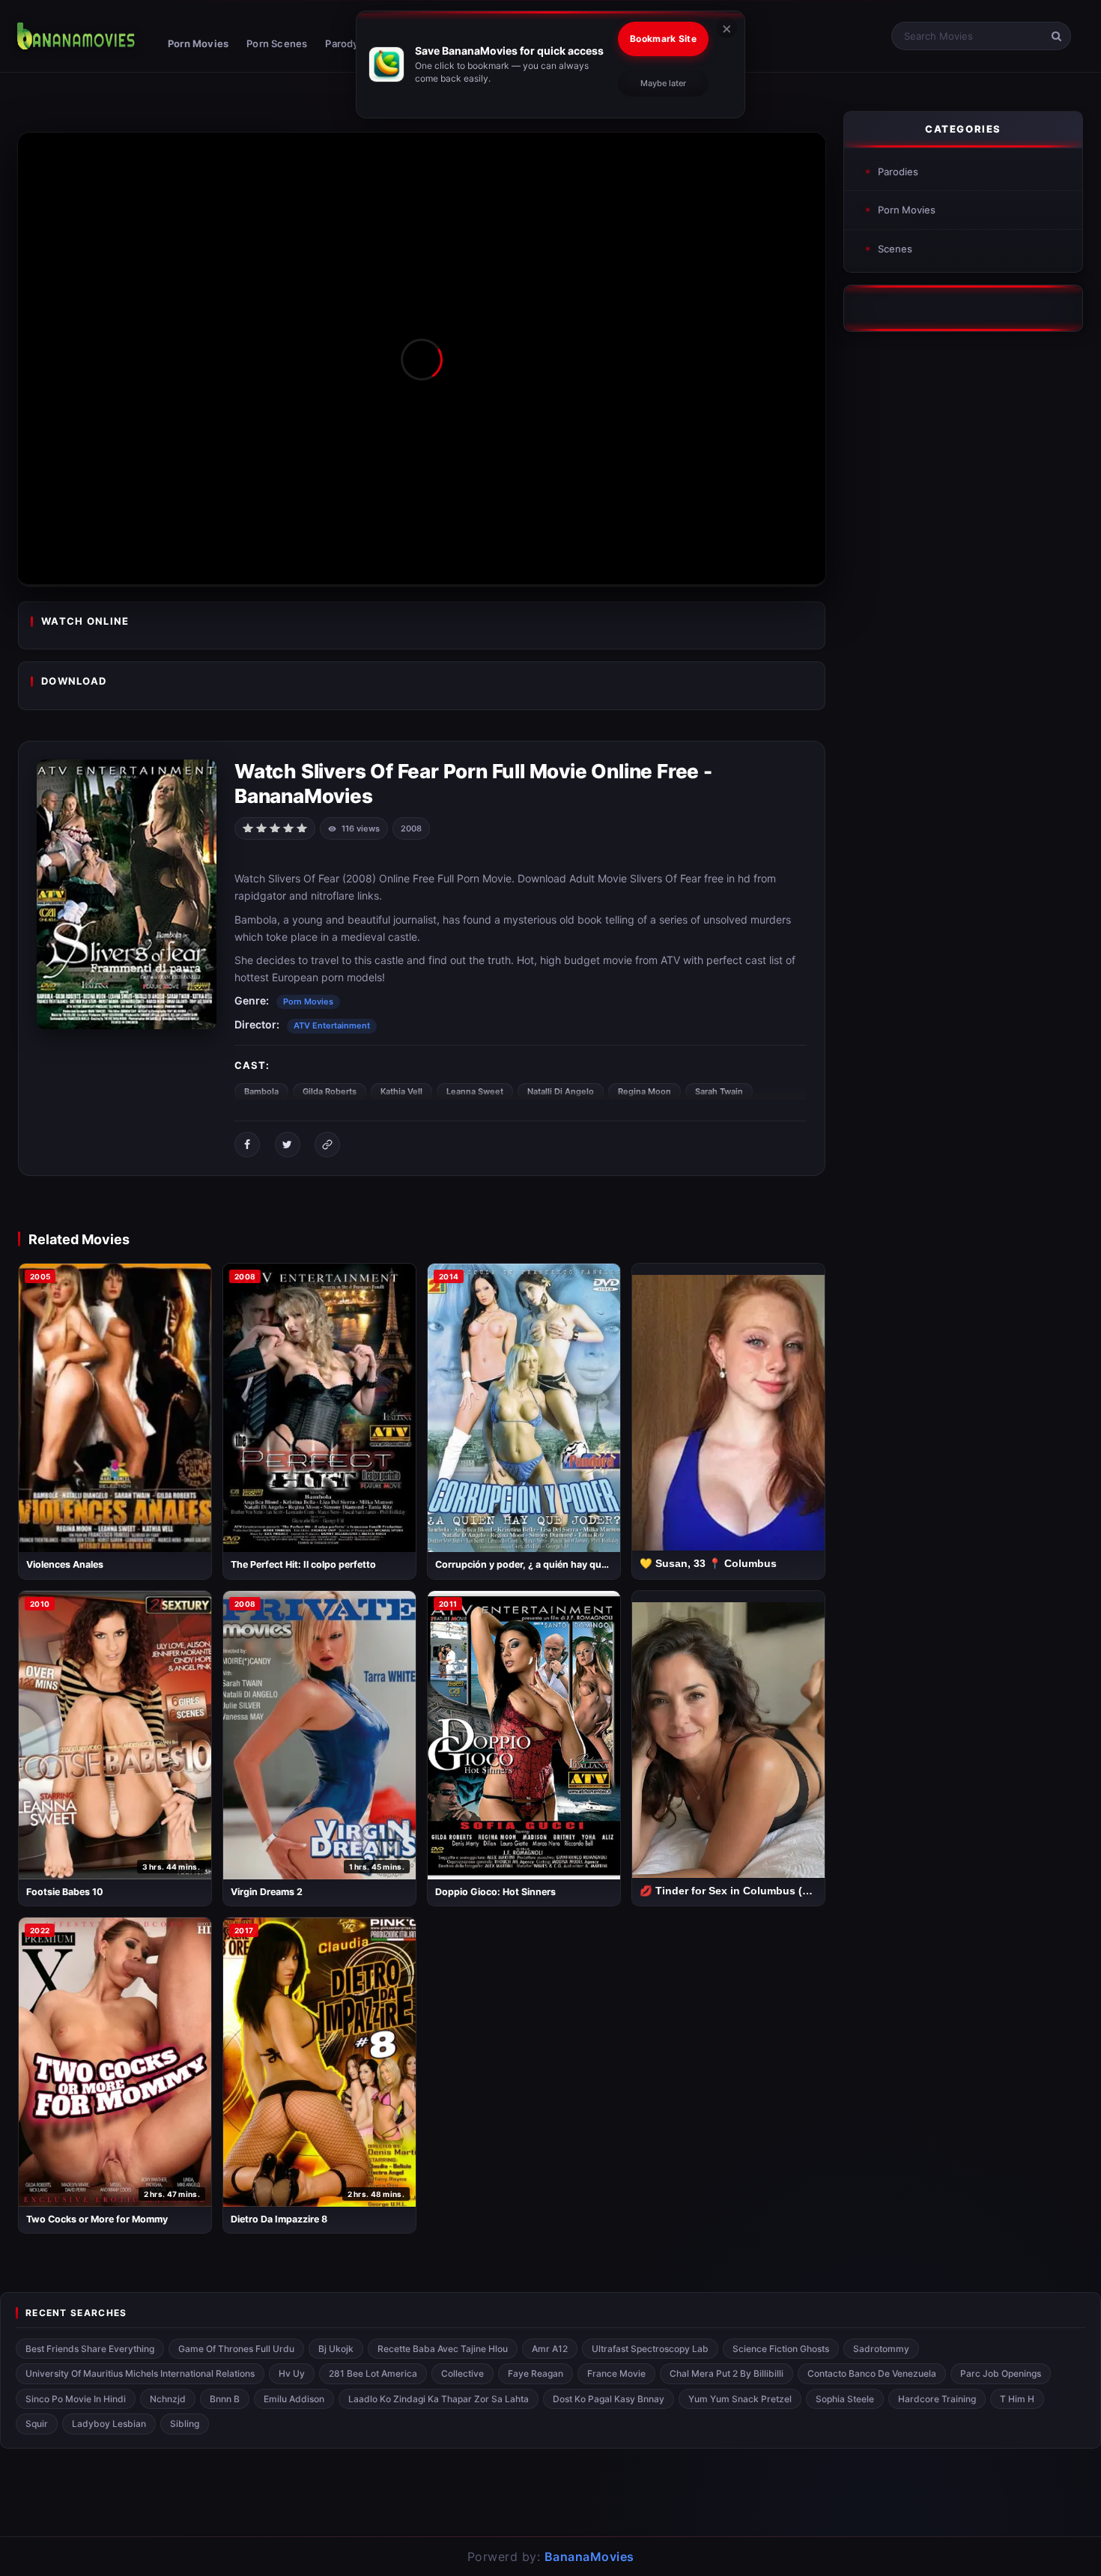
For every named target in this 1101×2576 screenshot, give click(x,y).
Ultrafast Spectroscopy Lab (650, 2349)
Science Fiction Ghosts (781, 2349)
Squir (37, 2424)
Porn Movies (198, 43)
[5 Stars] (302, 827)
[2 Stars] (261, 827)
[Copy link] (327, 1145)
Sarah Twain (719, 1091)
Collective (462, 2373)
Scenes (895, 249)
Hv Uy (292, 2373)
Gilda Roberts (330, 1091)
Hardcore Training (937, 2399)
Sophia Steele (845, 2399)
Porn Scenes (277, 43)
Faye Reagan (536, 2373)
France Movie (616, 2373)
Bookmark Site (663, 39)
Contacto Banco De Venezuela (872, 2373)
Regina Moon (644, 1091)
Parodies (898, 172)
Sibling (185, 2424)
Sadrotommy (881, 2349)
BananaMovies (589, 2557)
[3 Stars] (275, 827)
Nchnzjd (168, 2399)
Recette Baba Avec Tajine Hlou (443, 2349)
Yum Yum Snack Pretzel (740, 2399)
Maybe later (663, 83)
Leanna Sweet (475, 1091)
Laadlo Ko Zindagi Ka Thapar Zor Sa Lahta (439, 2399)
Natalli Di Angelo (561, 1091)
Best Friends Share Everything (90, 2349)
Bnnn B (225, 2399)
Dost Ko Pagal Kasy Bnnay (609, 2399)
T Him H (1017, 2399)
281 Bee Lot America (373, 2373)
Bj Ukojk (336, 2349)
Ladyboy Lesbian (109, 2424)
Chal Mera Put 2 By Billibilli (727, 2373)
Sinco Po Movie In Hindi (76, 2399)
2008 (411, 828)
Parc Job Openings (1001, 2373)
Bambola (261, 1091)
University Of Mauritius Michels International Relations (140, 2373)
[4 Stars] (288, 827)
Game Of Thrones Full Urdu (236, 2349)
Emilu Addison (294, 2399)
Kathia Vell (401, 1091)
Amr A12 (550, 2349)
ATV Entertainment (332, 1025)
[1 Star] (248, 827)
